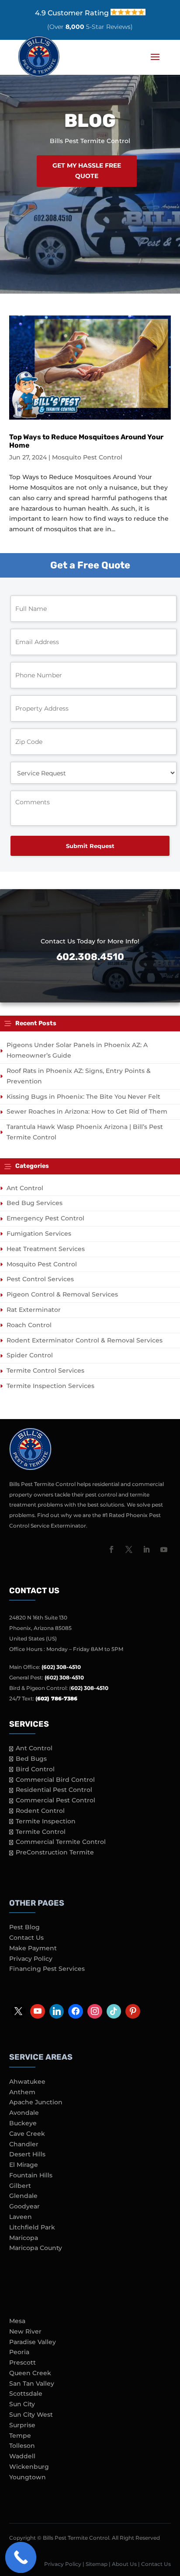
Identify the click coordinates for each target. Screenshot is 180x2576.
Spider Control (30, 1355)
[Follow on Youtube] (164, 1549)
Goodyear (24, 2206)
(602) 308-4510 (61, 1667)
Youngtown (28, 2477)
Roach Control (29, 1325)
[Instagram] (95, 2012)
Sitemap (97, 2564)
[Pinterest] (133, 2012)
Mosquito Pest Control (87, 457)
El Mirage (24, 2165)
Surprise (22, 2425)
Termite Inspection (46, 1821)
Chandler (24, 2144)
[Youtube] (38, 2012)
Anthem (22, 2092)
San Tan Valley (32, 2383)
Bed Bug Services (35, 1203)
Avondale (24, 2113)
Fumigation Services (39, 1234)
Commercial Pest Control (55, 1800)
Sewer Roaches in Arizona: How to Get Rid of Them (87, 1111)
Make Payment (33, 1948)
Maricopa (24, 2238)
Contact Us (26, 1938)
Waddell (22, 2456)
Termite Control (41, 1832)
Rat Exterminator (34, 1310)
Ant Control (25, 1188)
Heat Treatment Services (46, 1249)
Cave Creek (27, 2134)
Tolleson (22, 2446)
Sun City (22, 2404)
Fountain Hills (31, 2175)
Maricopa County (36, 2248)
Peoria (19, 2352)
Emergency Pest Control (45, 1218)
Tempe (20, 2436)
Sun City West (31, 2415)
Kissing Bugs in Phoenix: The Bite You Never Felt (83, 1097)
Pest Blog (24, 1927)
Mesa (17, 2321)
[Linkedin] (57, 2012)
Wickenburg (29, 2467)
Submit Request (90, 846)
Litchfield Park (32, 2227)
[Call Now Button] (21, 2558)
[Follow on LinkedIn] (146, 1549)
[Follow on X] (129, 1549)
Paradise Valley (33, 2342)
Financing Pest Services (47, 1969)
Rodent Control (40, 1811)
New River (25, 2331)
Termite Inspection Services (50, 1386)
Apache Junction (36, 2102)
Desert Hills (27, 2154)
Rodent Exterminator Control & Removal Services (85, 1340)
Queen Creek (30, 2373)
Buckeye (23, 2123)
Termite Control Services (45, 1370)
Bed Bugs (31, 1759)
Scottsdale (26, 2394)
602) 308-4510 (90, 1688)
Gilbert (20, 2186)
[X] (19, 2012)
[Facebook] (76, 2012)
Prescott (22, 2362)
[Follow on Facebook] (111, 1549)
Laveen (21, 2217)
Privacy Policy (31, 1959)
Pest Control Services (40, 1279)
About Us (124, 2564)
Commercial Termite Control (61, 1842)
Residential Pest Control (54, 1790)
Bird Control (35, 1769)
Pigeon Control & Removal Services (62, 1294)
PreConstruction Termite (55, 1852)
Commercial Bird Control (55, 1780)
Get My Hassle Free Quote (87, 171)
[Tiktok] (114, 2012)
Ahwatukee (27, 2082)
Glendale (23, 2196)
